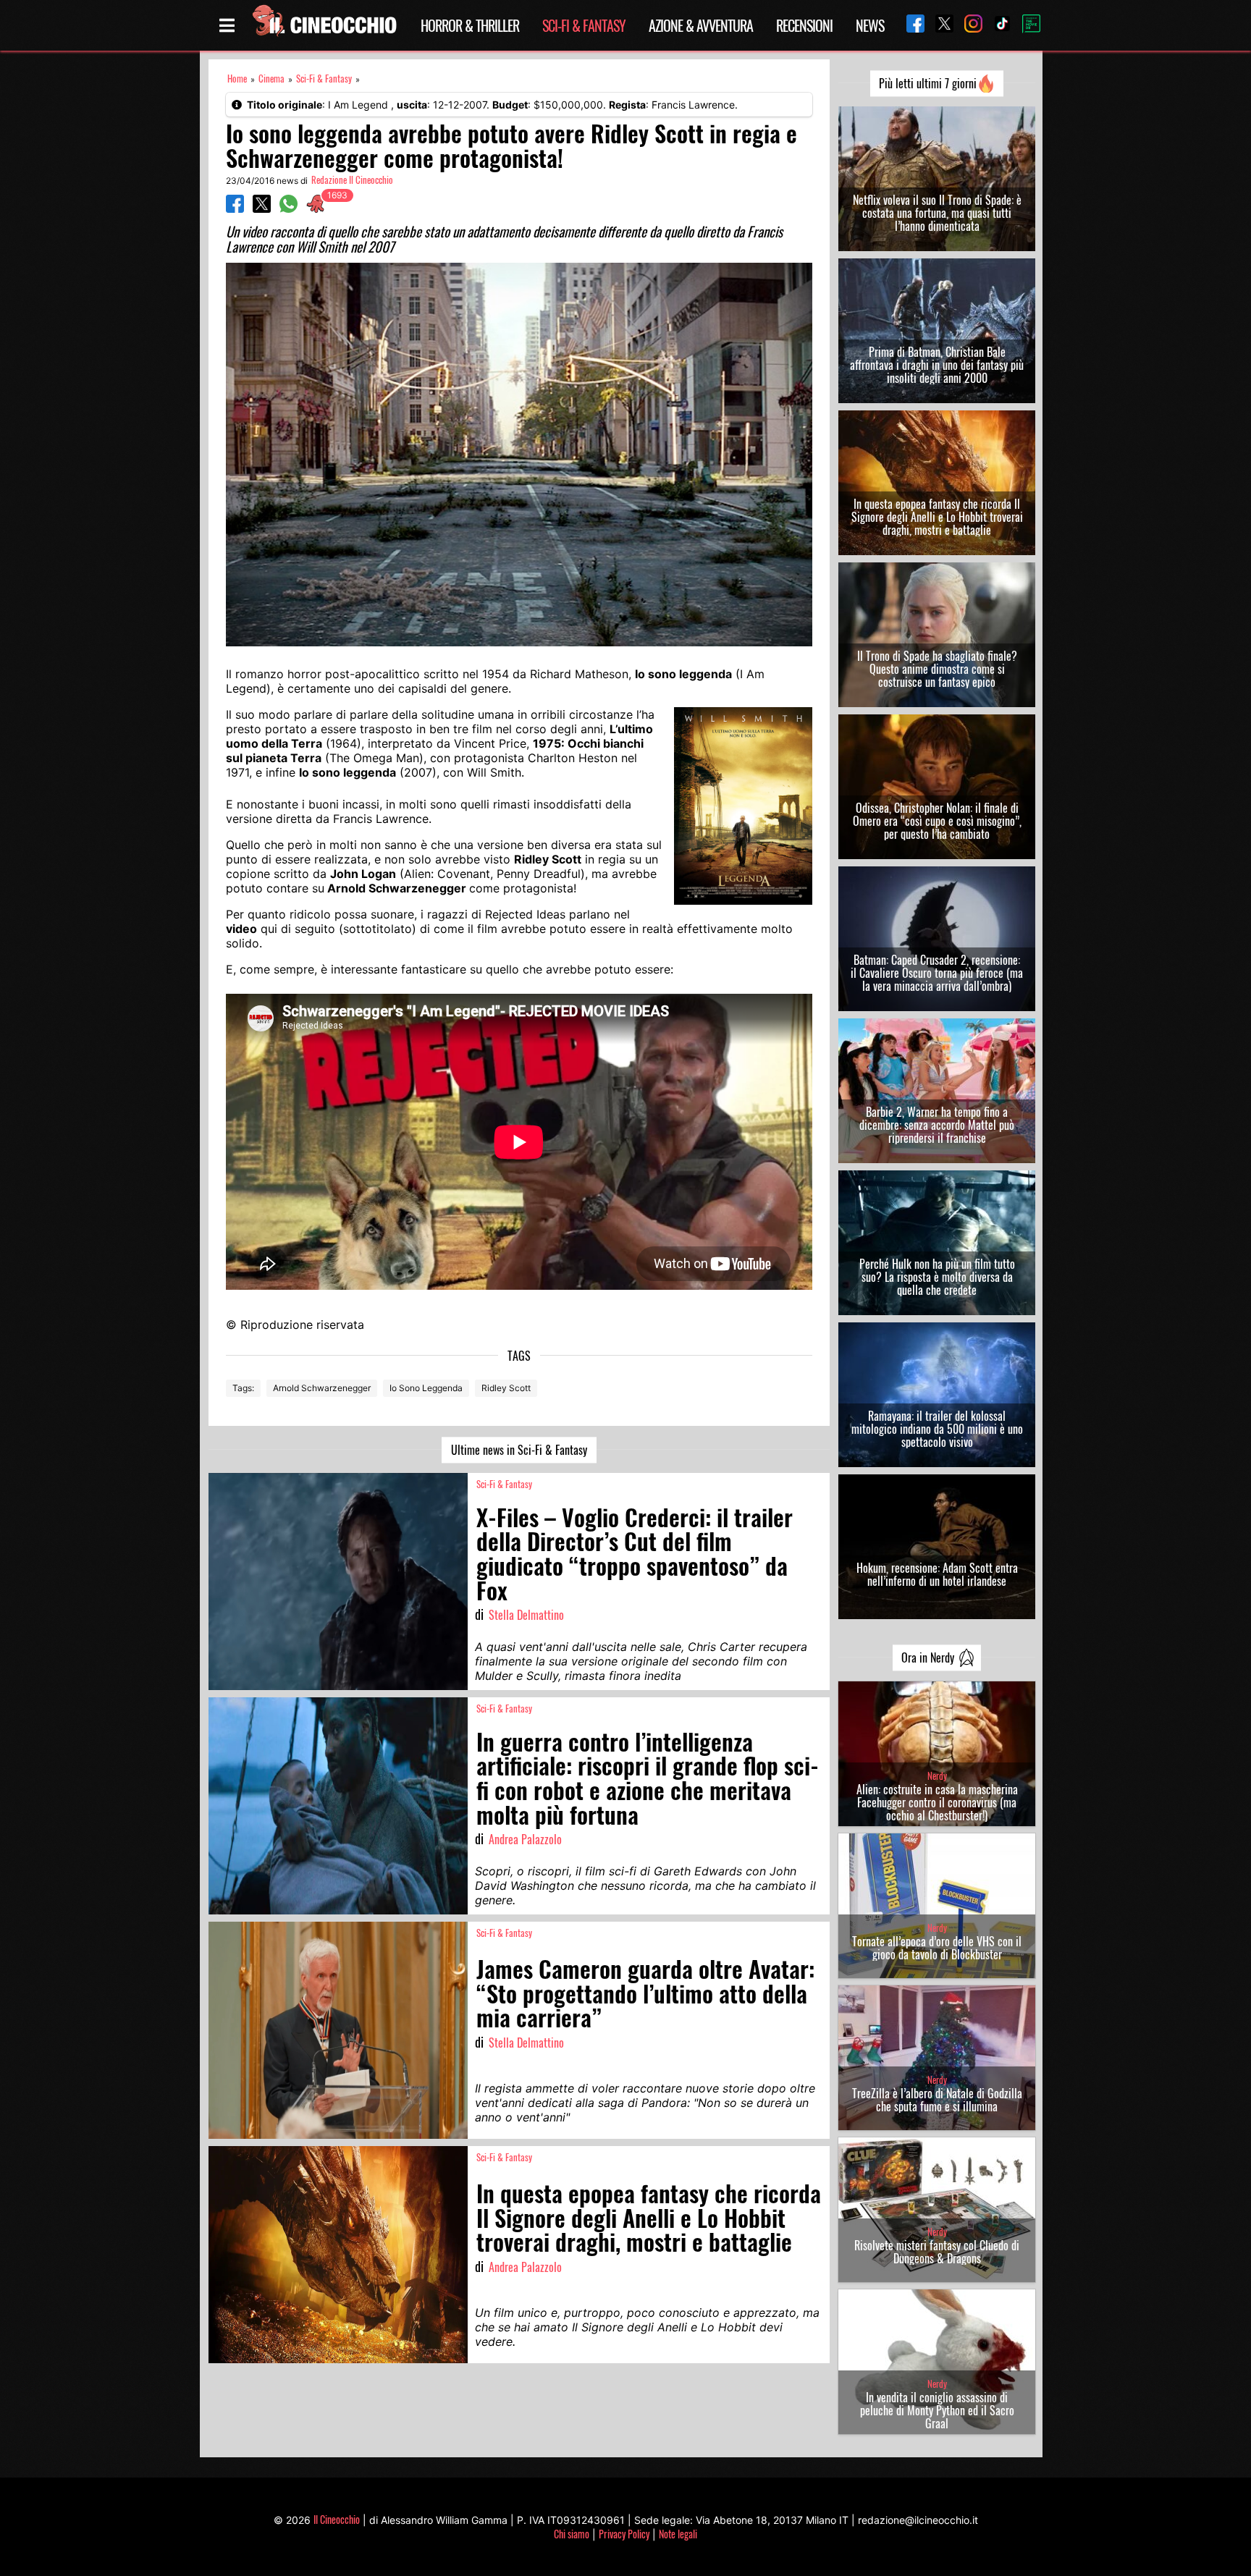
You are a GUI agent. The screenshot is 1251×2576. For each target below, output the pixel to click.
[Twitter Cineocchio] (939, 25)
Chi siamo (572, 2534)
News (870, 25)
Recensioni (804, 25)
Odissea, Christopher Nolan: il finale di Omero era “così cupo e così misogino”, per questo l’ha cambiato (937, 821)
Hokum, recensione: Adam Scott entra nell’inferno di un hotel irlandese (937, 1574)
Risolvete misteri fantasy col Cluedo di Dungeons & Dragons (937, 2252)
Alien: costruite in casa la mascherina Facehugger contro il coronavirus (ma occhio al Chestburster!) (937, 1802)
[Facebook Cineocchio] (910, 25)
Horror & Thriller (470, 25)
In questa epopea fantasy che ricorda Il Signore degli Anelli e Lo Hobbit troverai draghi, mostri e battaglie (937, 517)
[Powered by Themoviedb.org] (1026, 25)
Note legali (678, 2534)
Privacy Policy (624, 2534)
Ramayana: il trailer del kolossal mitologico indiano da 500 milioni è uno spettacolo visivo (937, 1429)
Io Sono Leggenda (426, 1388)
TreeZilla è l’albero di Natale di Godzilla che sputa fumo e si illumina (937, 2100)
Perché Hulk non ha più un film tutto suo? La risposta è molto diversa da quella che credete (937, 1277)
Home (237, 79)
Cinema (271, 79)
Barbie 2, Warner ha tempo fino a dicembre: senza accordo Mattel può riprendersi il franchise (937, 1125)
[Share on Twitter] (262, 208)
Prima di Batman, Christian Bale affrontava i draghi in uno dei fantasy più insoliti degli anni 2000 (937, 365)
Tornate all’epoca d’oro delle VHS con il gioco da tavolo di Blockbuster (937, 1948)
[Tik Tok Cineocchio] (997, 25)
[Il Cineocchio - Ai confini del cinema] (324, 25)
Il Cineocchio (337, 2519)
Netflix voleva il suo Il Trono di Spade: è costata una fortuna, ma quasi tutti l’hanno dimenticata (937, 213)
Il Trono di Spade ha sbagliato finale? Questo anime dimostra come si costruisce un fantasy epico (937, 669)
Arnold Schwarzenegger (322, 1388)
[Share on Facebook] (235, 208)
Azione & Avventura (701, 25)
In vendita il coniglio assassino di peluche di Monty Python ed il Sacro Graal (937, 2410)
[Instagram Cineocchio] (968, 25)
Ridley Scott (506, 1388)
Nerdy (937, 1776)
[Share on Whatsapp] (288, 208)
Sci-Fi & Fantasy (584, 25)
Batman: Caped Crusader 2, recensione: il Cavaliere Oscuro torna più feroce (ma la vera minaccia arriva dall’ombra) (937, 973)
